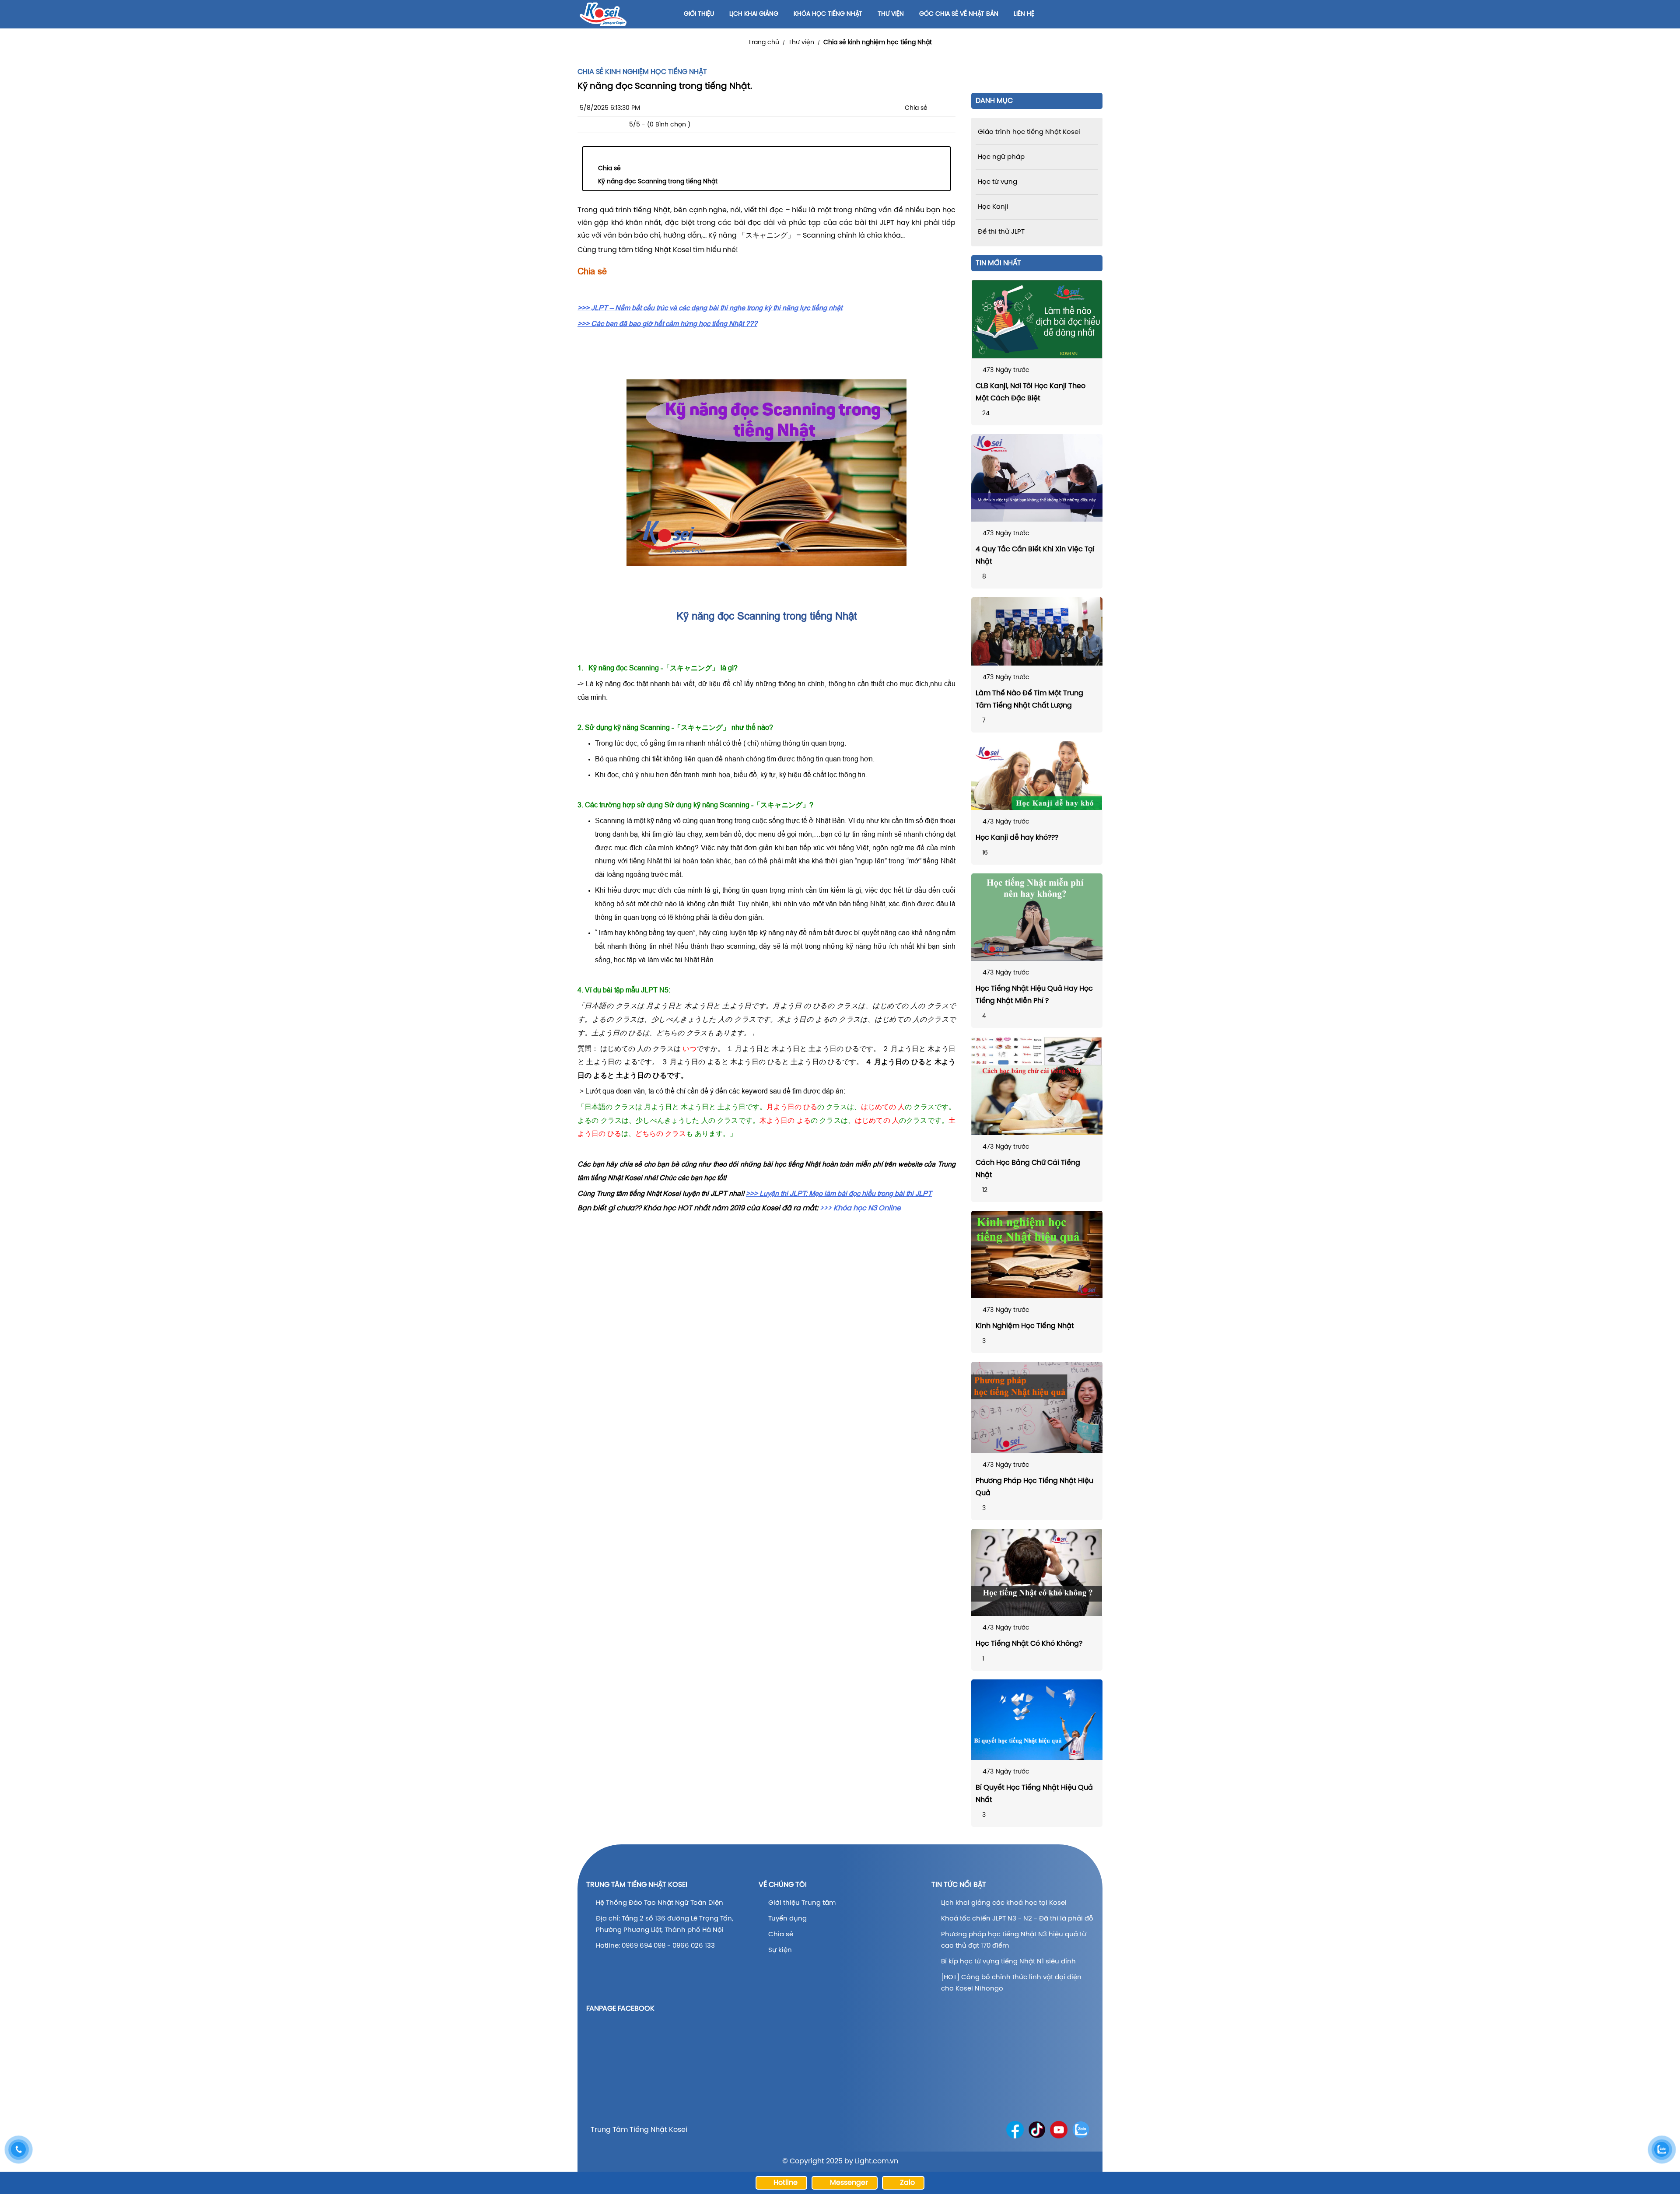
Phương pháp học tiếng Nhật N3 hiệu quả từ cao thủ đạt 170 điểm (1014, 1940)
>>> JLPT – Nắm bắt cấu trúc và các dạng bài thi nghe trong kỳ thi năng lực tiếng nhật (710, 308)
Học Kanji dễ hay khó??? (1017, 838)
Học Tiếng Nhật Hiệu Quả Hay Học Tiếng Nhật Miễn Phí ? (1034, 995)
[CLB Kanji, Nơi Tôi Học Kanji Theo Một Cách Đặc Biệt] (1037, 319)
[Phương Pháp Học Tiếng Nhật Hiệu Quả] (1037, 1407)
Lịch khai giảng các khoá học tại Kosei (1004, 1903)
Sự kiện (780, 1950)
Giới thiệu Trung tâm (803, 1903)
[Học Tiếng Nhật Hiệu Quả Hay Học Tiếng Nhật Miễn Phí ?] (1037, 917)
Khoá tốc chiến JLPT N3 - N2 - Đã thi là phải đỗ (1017, 1919)
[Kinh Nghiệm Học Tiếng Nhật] (1037, 1255)
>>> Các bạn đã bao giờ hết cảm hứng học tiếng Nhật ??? (667, 323)
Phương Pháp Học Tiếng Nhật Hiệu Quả (1034, 1487)
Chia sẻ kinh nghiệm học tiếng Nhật (878, 43)
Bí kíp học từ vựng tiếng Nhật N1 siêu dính (1008, 1962)
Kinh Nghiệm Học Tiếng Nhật (1025, 1326)
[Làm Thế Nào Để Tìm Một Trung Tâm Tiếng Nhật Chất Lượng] (1037, 631)
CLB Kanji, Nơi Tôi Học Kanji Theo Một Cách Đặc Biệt (1031, 392)
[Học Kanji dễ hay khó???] (1037, 776)
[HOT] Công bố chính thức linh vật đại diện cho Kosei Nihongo (1011, 1983)
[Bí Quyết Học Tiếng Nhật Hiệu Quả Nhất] (1037, 1720)
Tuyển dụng (787, 1919)
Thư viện (801, 43)
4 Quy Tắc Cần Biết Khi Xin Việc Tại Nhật (1035, 556)
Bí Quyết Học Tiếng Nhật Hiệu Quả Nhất (1034, 1794)
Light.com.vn (877, 2161)
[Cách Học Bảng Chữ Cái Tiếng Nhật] (1037, 1086)
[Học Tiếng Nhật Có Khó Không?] (1037, 1573)
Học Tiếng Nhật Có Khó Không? (1029, 1644)
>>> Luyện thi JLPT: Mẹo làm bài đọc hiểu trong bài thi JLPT (839, 1193)
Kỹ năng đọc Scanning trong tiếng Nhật (658, 182)
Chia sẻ (609, 169)
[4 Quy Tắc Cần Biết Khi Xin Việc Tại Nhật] (1037, 478)
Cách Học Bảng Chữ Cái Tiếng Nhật (1028, 1169)
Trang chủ (764, 43)
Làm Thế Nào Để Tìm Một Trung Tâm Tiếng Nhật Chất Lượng (1029, 699)
